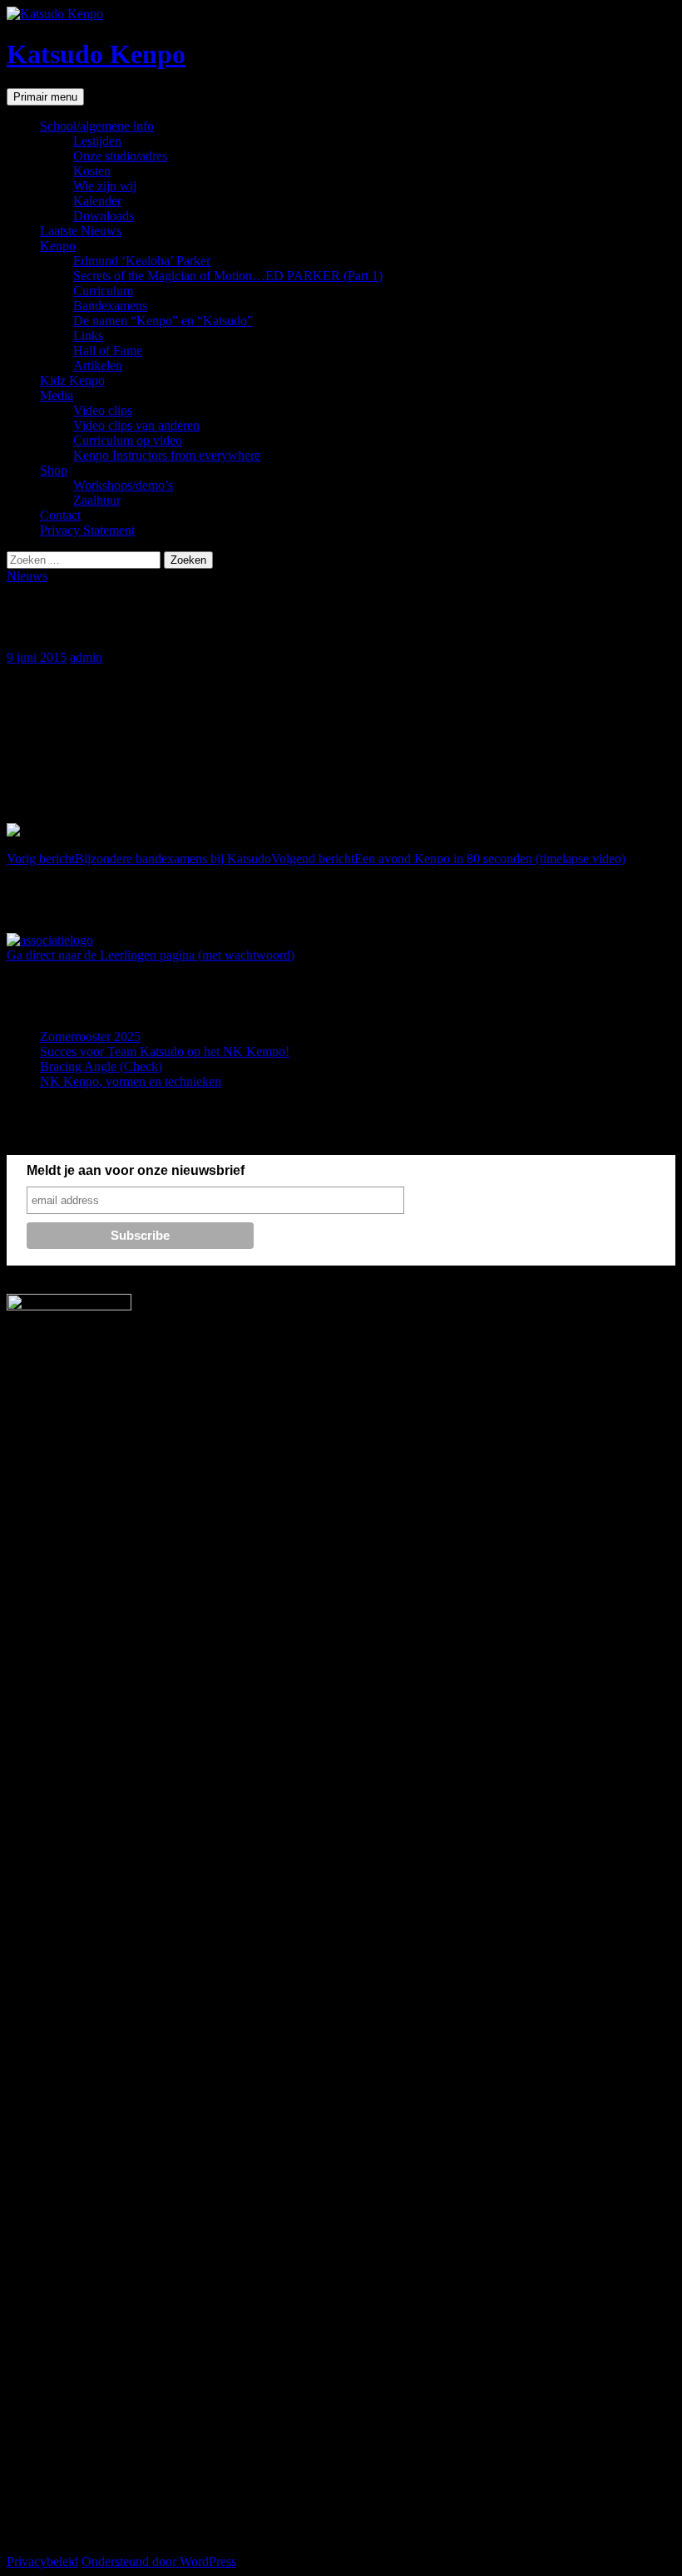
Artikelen (98, 365)
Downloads (104, 216)
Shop (54, 470)
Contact (60, 515)
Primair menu (45, 97)
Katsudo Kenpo (96, 54)
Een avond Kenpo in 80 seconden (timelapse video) (448, 859)
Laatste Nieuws (81, 231)
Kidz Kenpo (72, 380)
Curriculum (103, 291)
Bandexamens (110, 306)
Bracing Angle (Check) (101, 1066)
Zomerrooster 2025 (90, 1036)
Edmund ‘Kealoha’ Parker (142, 261)
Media (57, 395)
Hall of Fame (108, 350)
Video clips (103, 410)
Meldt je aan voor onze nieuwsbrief (136, 1170)
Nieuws (27, 576)
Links (88, 336)
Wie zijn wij (105, 186)
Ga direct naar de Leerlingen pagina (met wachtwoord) (151, 955)
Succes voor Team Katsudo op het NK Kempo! (165, 1051)
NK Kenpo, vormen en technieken (131, 1081)
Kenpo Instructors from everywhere (167, 455)
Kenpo (58, 246)
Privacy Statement (87, 530)
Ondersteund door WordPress (159, 2561)
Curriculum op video (128, 440)
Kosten (92, 171)
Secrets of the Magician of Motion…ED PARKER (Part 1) (228, 276)
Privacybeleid (42, 2561)
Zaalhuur (97, 500)
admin (86, 657)
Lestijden (97, 141)
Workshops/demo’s (123, 485)
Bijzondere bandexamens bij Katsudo (139, 859)
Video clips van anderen (136, 425)
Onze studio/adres (120, 156)
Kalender (97, 201)
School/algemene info (97, 126)
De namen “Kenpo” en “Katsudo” (163, 321)
